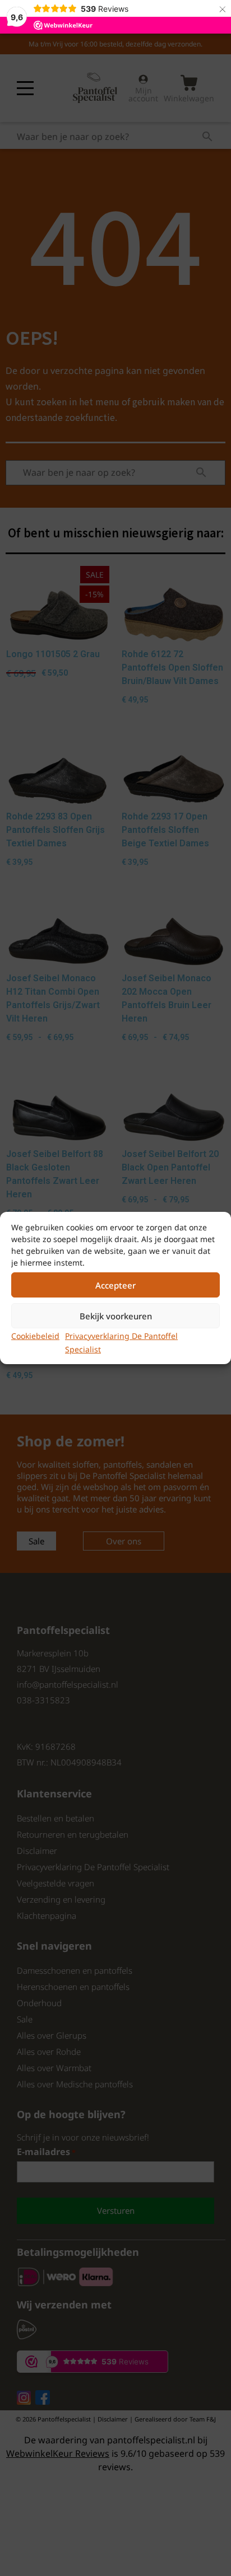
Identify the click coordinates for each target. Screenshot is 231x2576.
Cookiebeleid (35, 1336)
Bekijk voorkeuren (116, 1316)
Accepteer (115, 1285)
